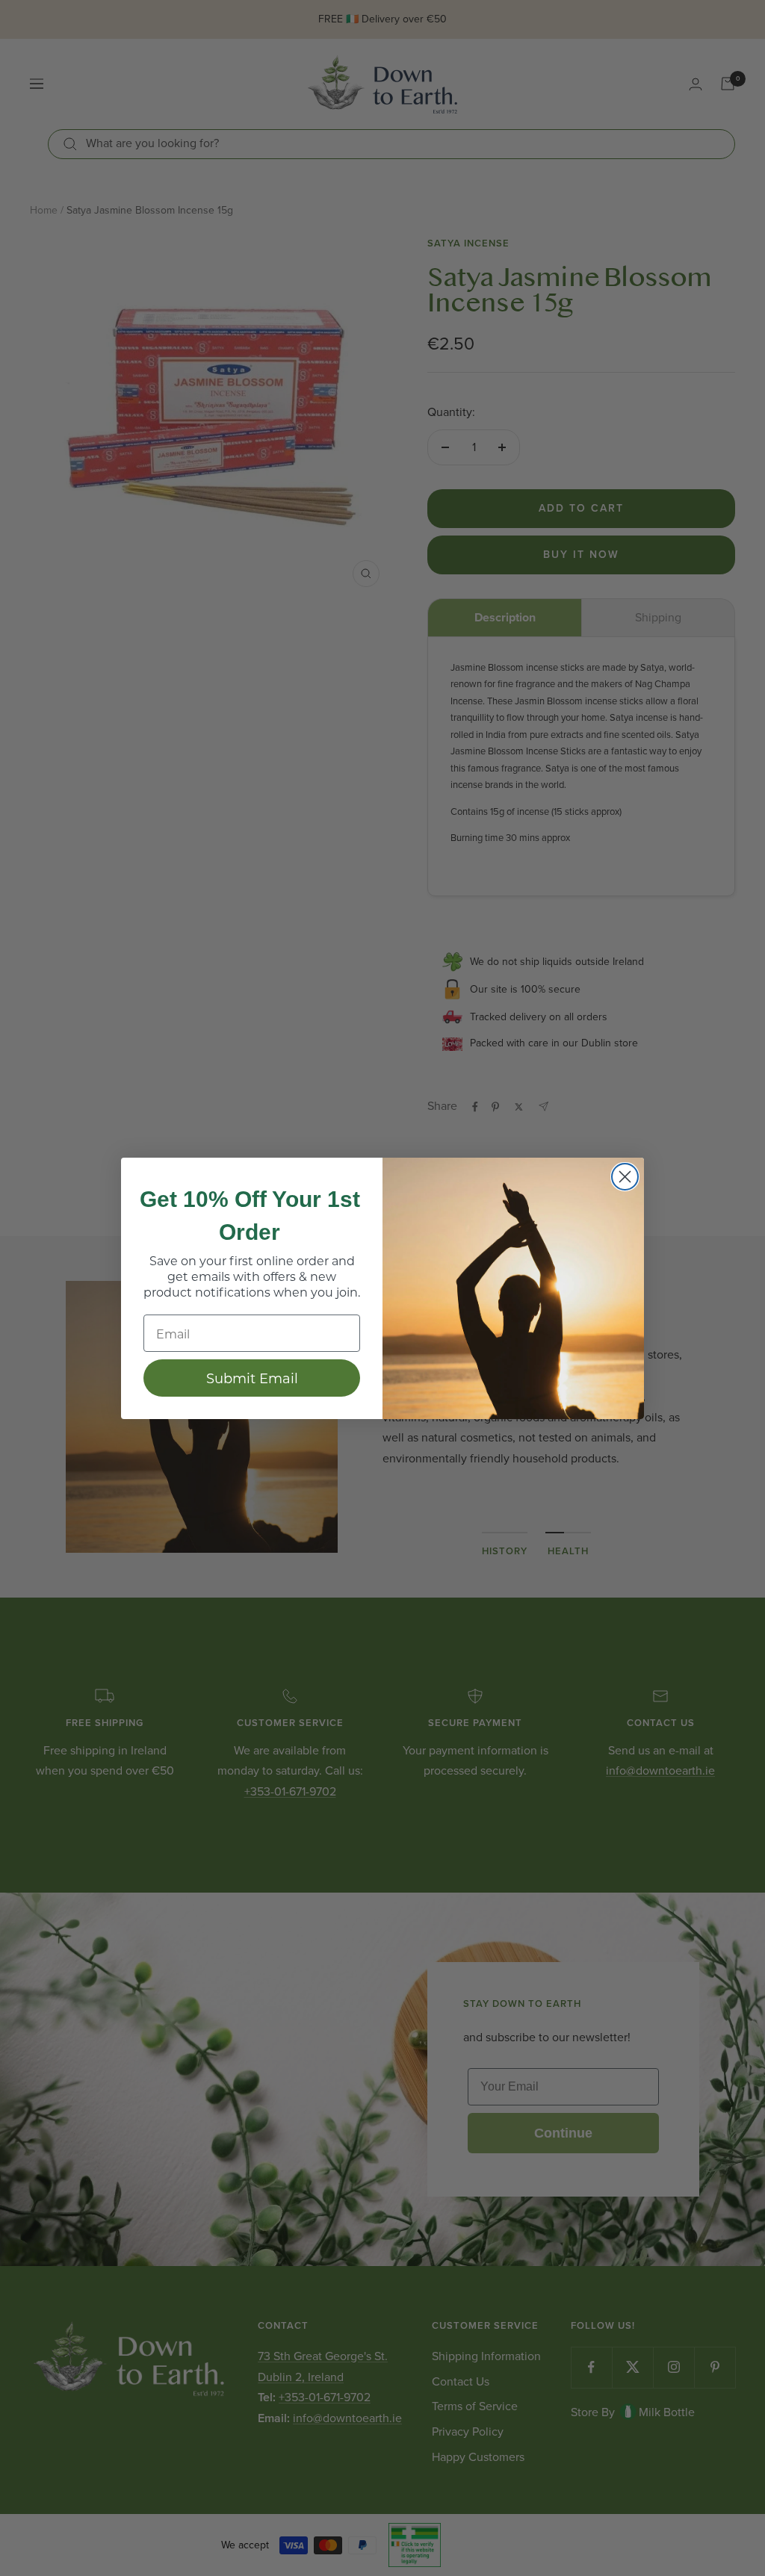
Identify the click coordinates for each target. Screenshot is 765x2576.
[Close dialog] (625, 1177)
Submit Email (252, 1378)
